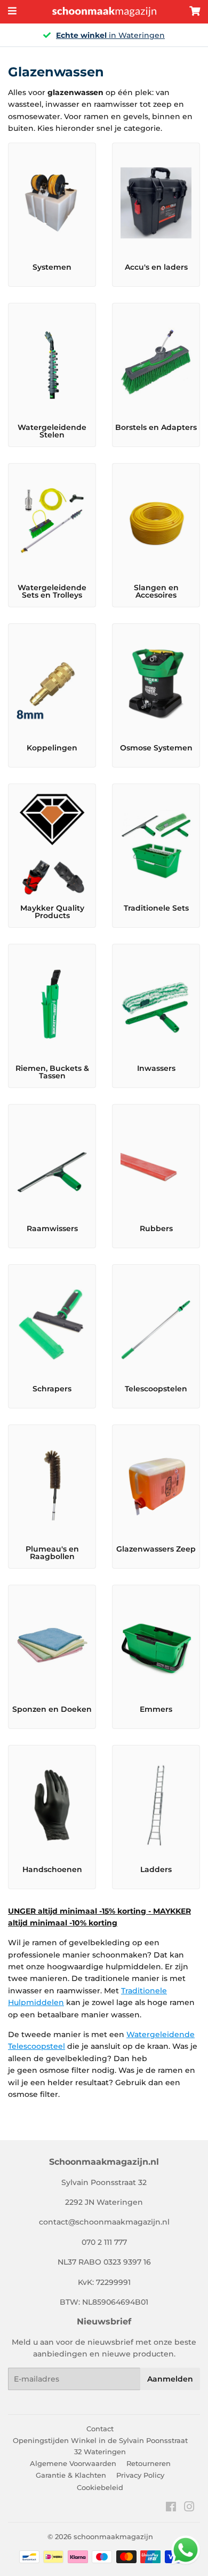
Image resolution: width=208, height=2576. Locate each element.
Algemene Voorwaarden (73, 2463)
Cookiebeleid (100, 2487)
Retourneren (149, 2463)
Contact (100, 2429)
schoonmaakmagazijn (113, 2536)
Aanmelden (170, 2379)
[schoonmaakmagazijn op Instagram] (189, 2508)
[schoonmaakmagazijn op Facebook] (171, 2508)
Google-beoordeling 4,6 (133, 35)
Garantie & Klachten (71, 2475)
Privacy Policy (140, 2475)
